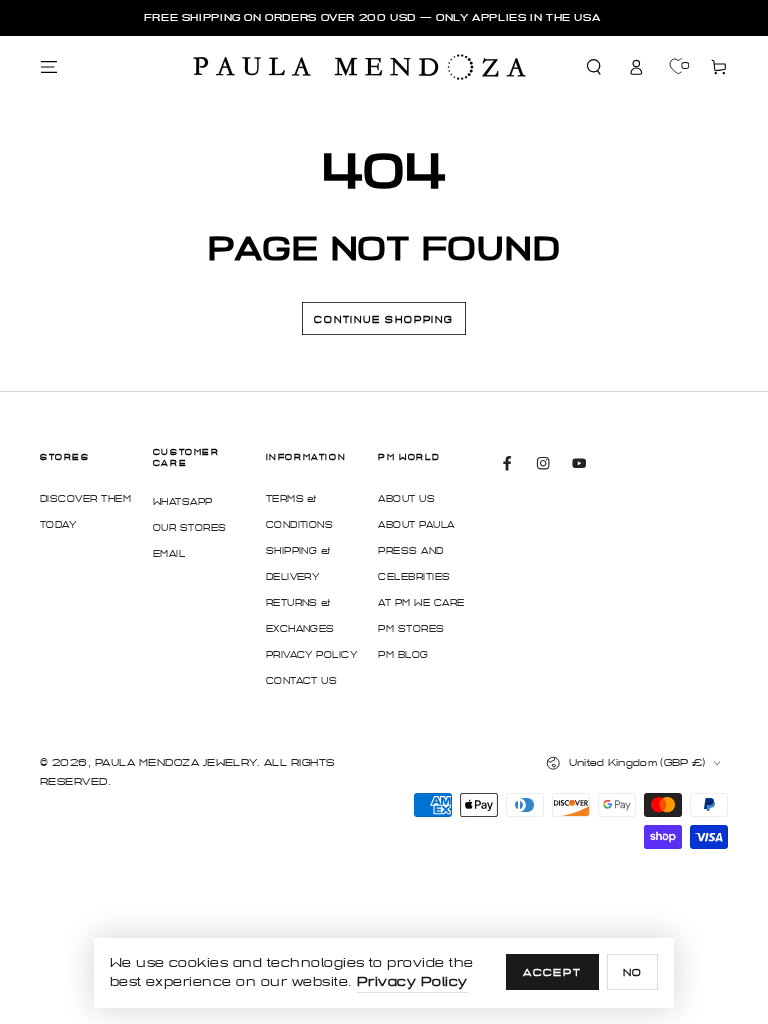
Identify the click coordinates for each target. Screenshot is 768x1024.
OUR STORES (190, 528)
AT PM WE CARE (421, 603)
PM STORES (411, 629)
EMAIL (169, 554)
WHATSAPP (183, 502)
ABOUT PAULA (416, 525)
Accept (552, 972)
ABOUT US (406, 499)
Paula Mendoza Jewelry (176, 762)
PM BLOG (403, 655)
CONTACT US (302, 681)
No (633, 972)
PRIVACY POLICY (312, 655)
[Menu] (49, 67)
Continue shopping (384, 320)
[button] (595, 67)
